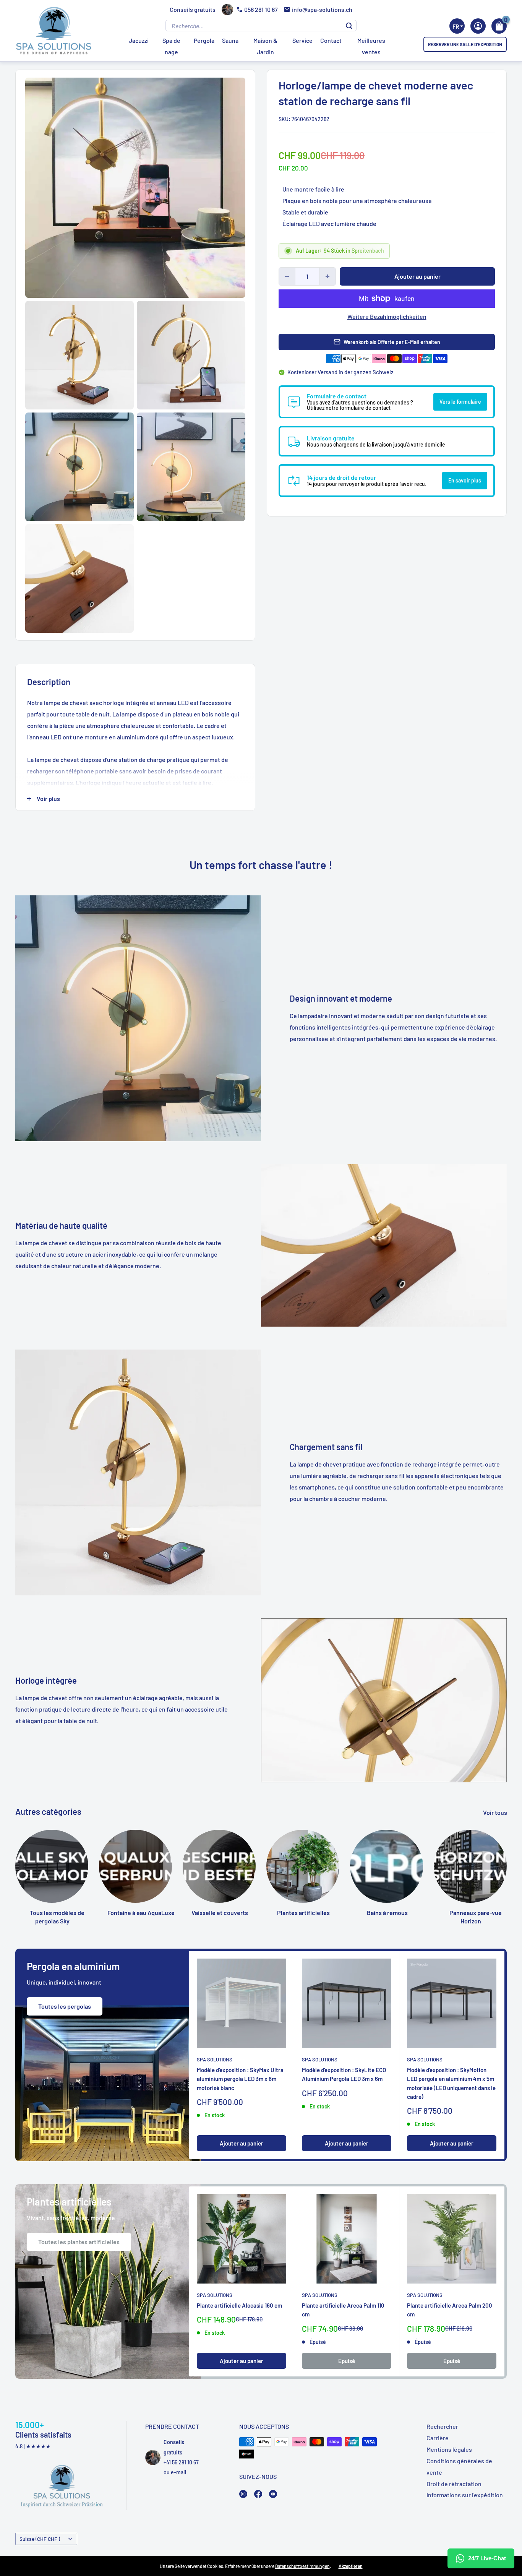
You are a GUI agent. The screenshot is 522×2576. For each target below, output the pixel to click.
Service (302, 40)
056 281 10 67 (261, 9)
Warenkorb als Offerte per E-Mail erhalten (392, 342)
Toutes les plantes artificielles (79, 2242)
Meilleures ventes (371, 46)
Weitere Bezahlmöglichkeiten (387, 316)
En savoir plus (465, 480)
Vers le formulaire (460, 402)
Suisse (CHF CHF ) (40, 2539)
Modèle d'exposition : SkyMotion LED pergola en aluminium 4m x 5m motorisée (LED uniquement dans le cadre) (451, 2083)
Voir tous (496, 1812)
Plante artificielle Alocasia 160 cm (239, 2305)
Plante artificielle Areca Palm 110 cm (343, 2310)
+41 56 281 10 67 (181, 2462)
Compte (478, 26)
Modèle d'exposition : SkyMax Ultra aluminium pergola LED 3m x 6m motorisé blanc (240, 2079)
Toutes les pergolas (65, 2006)
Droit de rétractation (454, 2484)
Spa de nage (171, 46)
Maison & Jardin (265, 46)
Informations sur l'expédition (465, 2495)
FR (456, 26)
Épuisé (347, 2361)
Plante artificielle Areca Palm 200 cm (450, 2310)
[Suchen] (349, 26)
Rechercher (442, 2426)
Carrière (438, 2438)
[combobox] (457, 26)
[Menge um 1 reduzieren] (287, 276)
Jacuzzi (139, 40)
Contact (331, 40)
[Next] (507, 1860)
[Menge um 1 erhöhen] (327, 276)
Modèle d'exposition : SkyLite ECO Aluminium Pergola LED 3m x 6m (344, 2074)
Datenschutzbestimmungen (302, 2566)
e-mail (178, 2472)
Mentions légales (449, 2449)
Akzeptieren (351, 2566)
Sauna (230, 40)
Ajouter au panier (417, 276)
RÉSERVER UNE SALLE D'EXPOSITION (465, 44)
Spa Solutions (215, 2060)
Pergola (204, 40)
